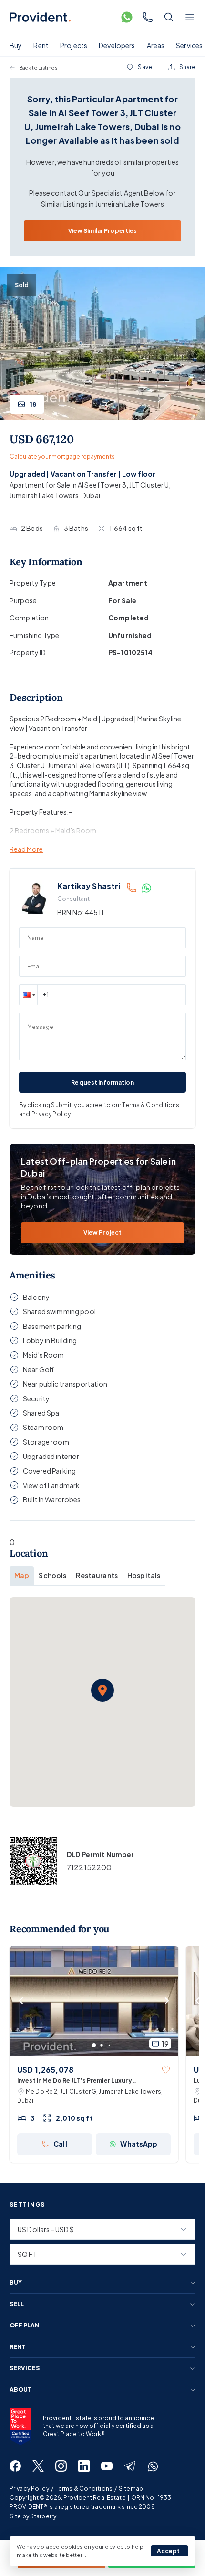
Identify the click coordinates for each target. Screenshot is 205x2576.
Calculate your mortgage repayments (62, 456)
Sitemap (131, 2489)
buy (16, 2283)
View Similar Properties (103, 231)
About (20, 2390)
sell (17, 2304)
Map (22, 1575)
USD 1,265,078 (45, 2070)
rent (17, 2347)
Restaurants (97, 1575)
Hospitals (144, 1575)
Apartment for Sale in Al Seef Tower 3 (68, 485)
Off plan (24, 2326)
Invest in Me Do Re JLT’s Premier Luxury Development (75, 2081)
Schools (52, 1575)
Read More (26, 849)
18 (33, 404)
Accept (169, 2551)
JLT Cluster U (149, 485)
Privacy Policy (51, 1114)
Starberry (43, 2516)
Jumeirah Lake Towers (44, 495)
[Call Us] (148, 17)
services (25, 2368)
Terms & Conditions (151, 1105)
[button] (28, 995)
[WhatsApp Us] (127, 17)
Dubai (91, 495)
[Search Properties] (169, 17)
